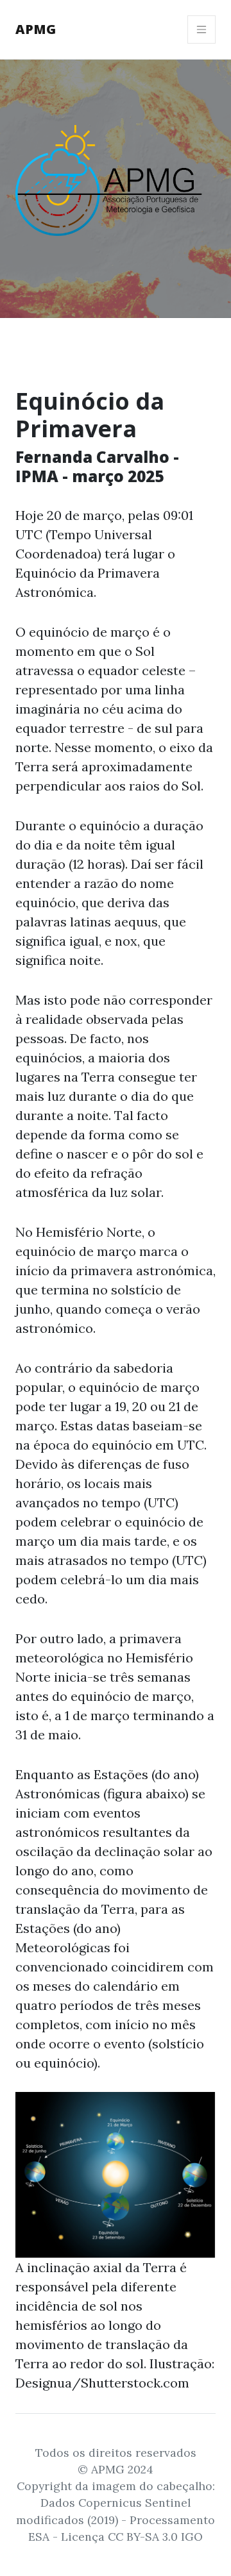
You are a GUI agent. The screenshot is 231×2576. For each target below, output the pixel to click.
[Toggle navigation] (201, 29)
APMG (36, 29)
